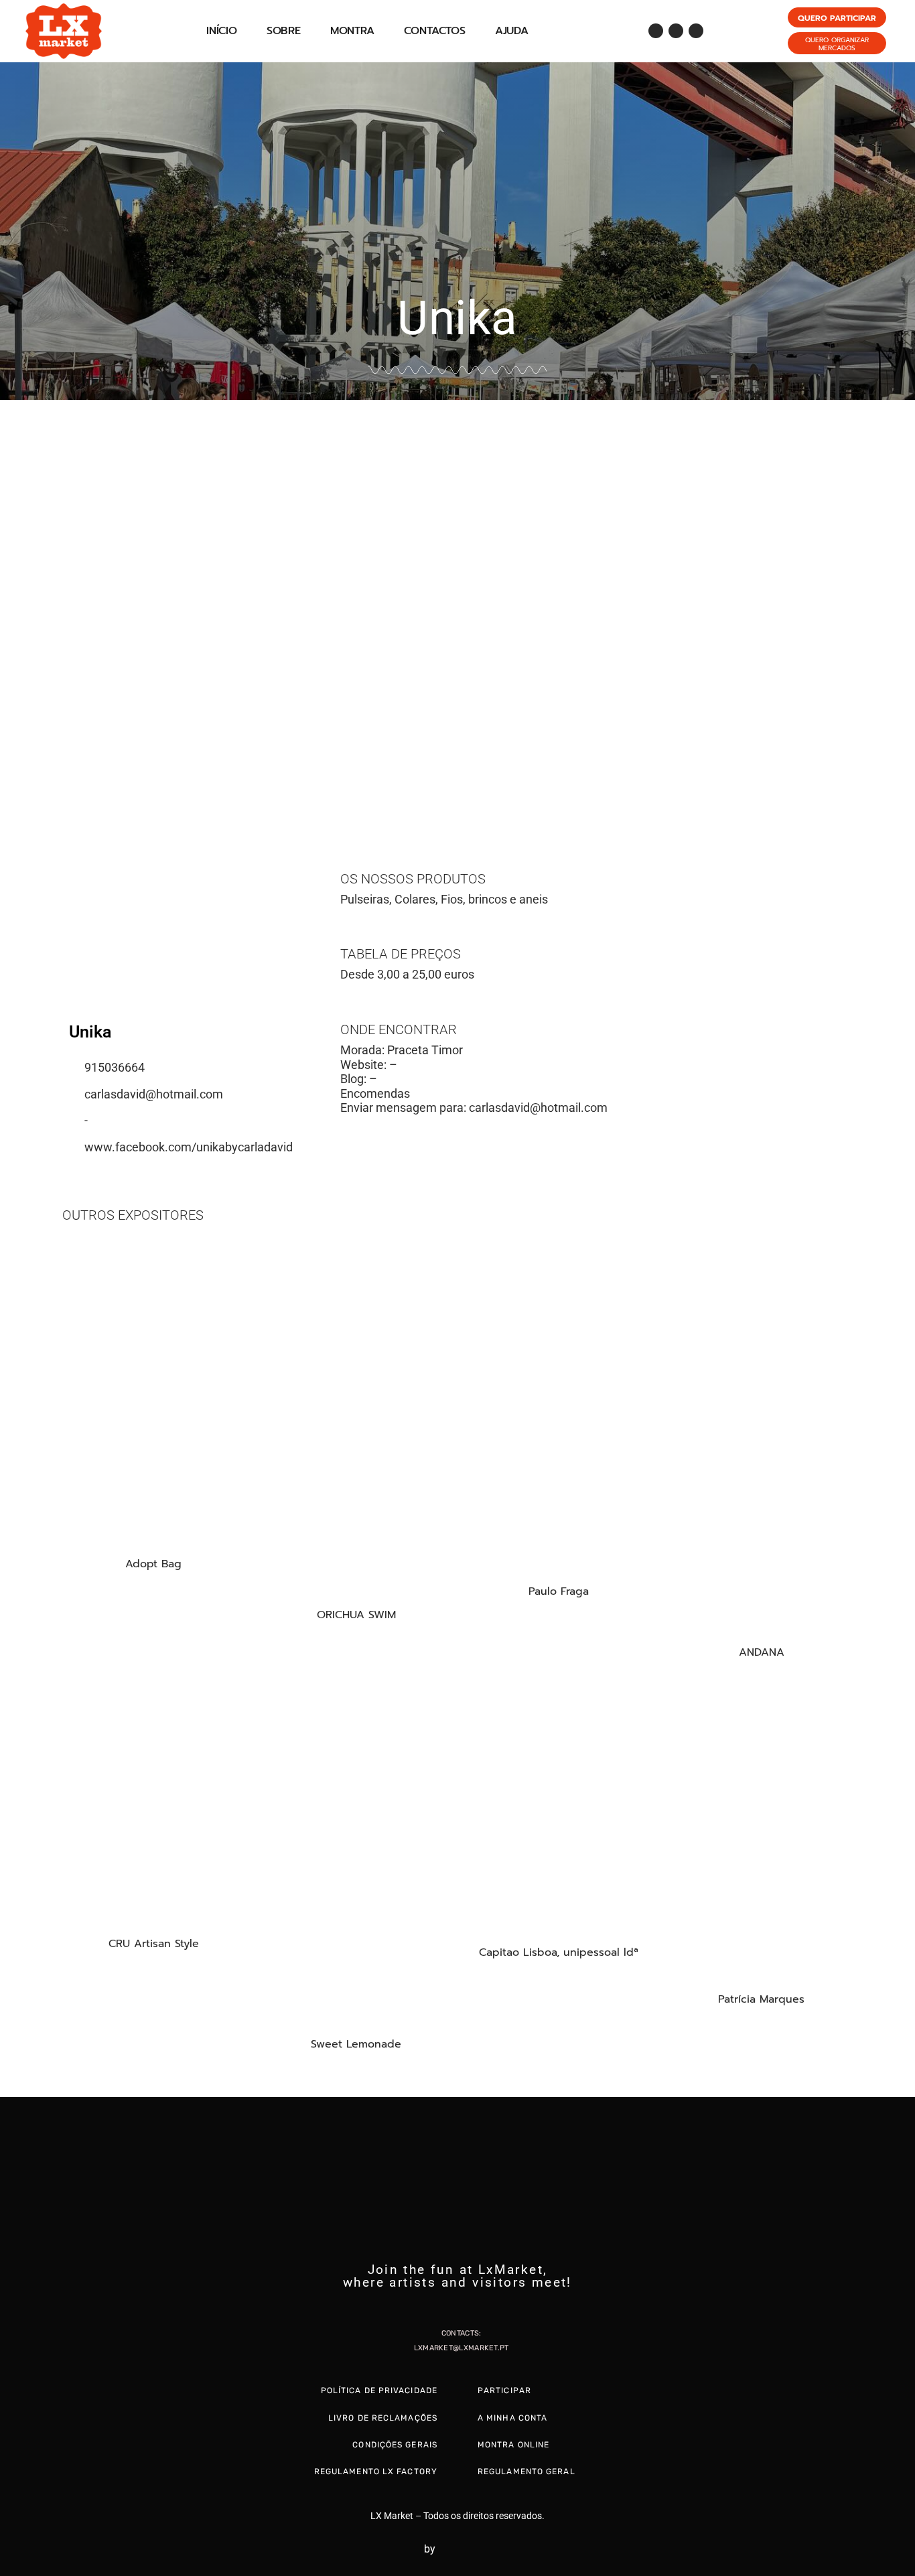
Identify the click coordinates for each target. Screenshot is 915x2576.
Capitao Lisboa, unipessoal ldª (559, 1952)
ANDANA (762, 1652)
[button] (13, 602)
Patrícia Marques (761, 1999)
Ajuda (512, 31)
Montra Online (513, 2445)
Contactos (435, 31)
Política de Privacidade (379, 2390)
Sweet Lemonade (356, 2044)
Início (222, 31)
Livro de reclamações (383, 2418)
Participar (504, 2390)
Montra (352, 31)
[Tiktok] (696, 31)
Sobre (284, 31)
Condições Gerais (395, 2445)
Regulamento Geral (526, 2472)
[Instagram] (676, 31)
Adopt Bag (153, 1564)
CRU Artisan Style (154, 1944)
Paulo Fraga (559, 1591)
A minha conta (512, 2418)
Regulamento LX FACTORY (376, 2472)
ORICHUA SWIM (356, 1615)
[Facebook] (656, 31)
